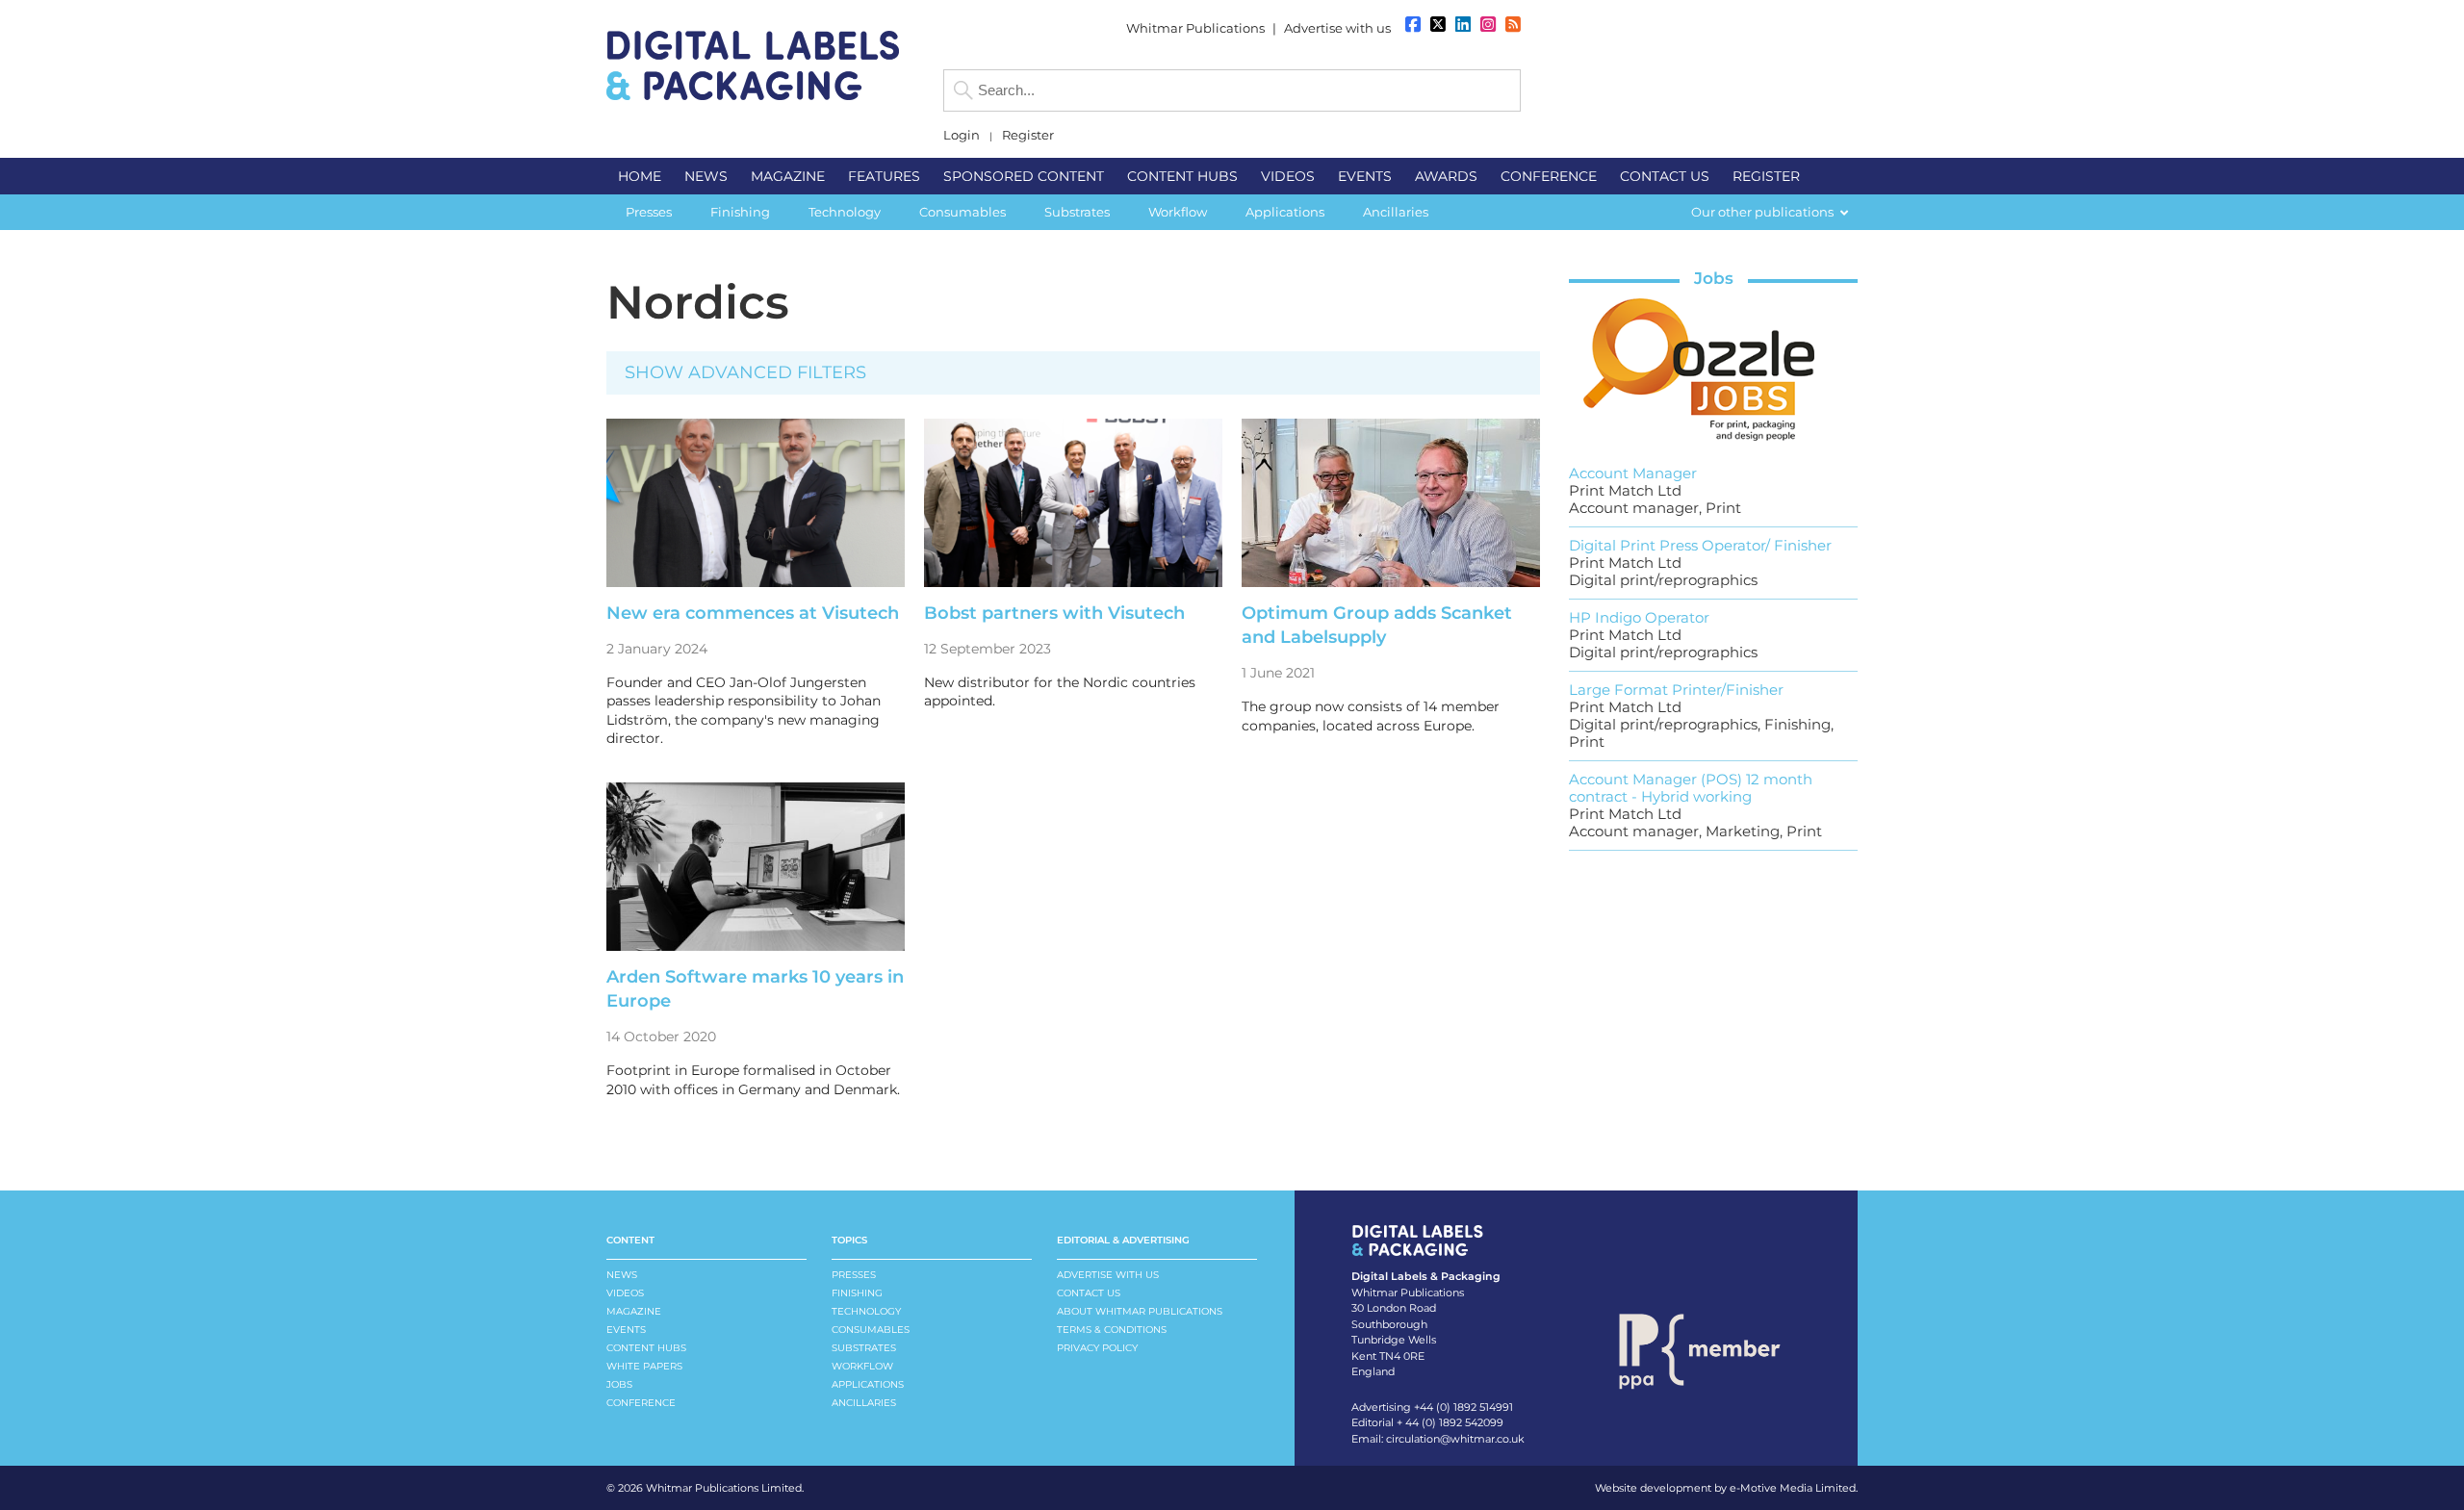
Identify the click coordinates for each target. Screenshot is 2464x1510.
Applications (868, 1384)
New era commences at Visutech (753, 613)
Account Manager (1633, 473)
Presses (854, 1275)
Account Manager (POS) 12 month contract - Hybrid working (1691, 788)
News (622, 1275)
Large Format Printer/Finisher (1676, 690)
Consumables (871, 1330)
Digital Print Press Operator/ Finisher (1700, 545)
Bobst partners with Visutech (1054, 613)
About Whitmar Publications (1140, 1311)
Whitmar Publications (1195, 28)
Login (962, 135)
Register (1028, 135)
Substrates (864, 1348)
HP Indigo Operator (1639, 617)
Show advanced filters (745, 372)
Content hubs (646, 1348)
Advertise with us (1337, 28)
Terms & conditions (1112, 1330)
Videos (625, 1293)
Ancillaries (864, 1403)
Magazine (634, 1311)
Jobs (1714, 278)
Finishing (857, 1293)
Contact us (1089, 1293)
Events (626, 1330)
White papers (644, 1366)
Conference (641, 1403)
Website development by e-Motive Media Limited (1725, 1488)
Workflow (862, 1366)
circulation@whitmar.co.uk (1455, 1439)
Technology (866, 1311)
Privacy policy (1097, 1348)
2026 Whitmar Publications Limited (710, 1488)
